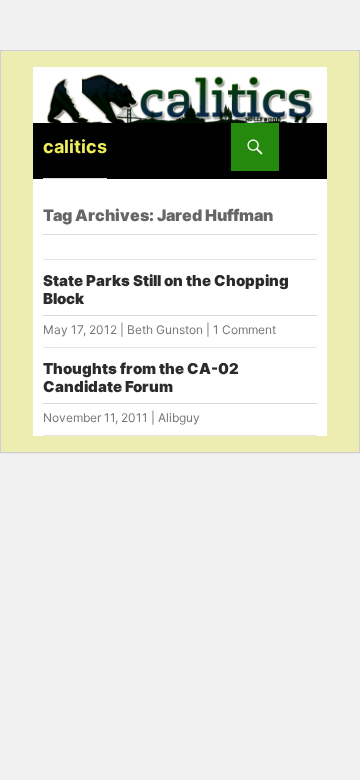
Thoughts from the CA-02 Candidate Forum (141, 377)
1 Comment (244, 329)
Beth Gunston (165, 329)
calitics (75, 146)
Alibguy (179, 417)
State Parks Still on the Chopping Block (166, 289)
